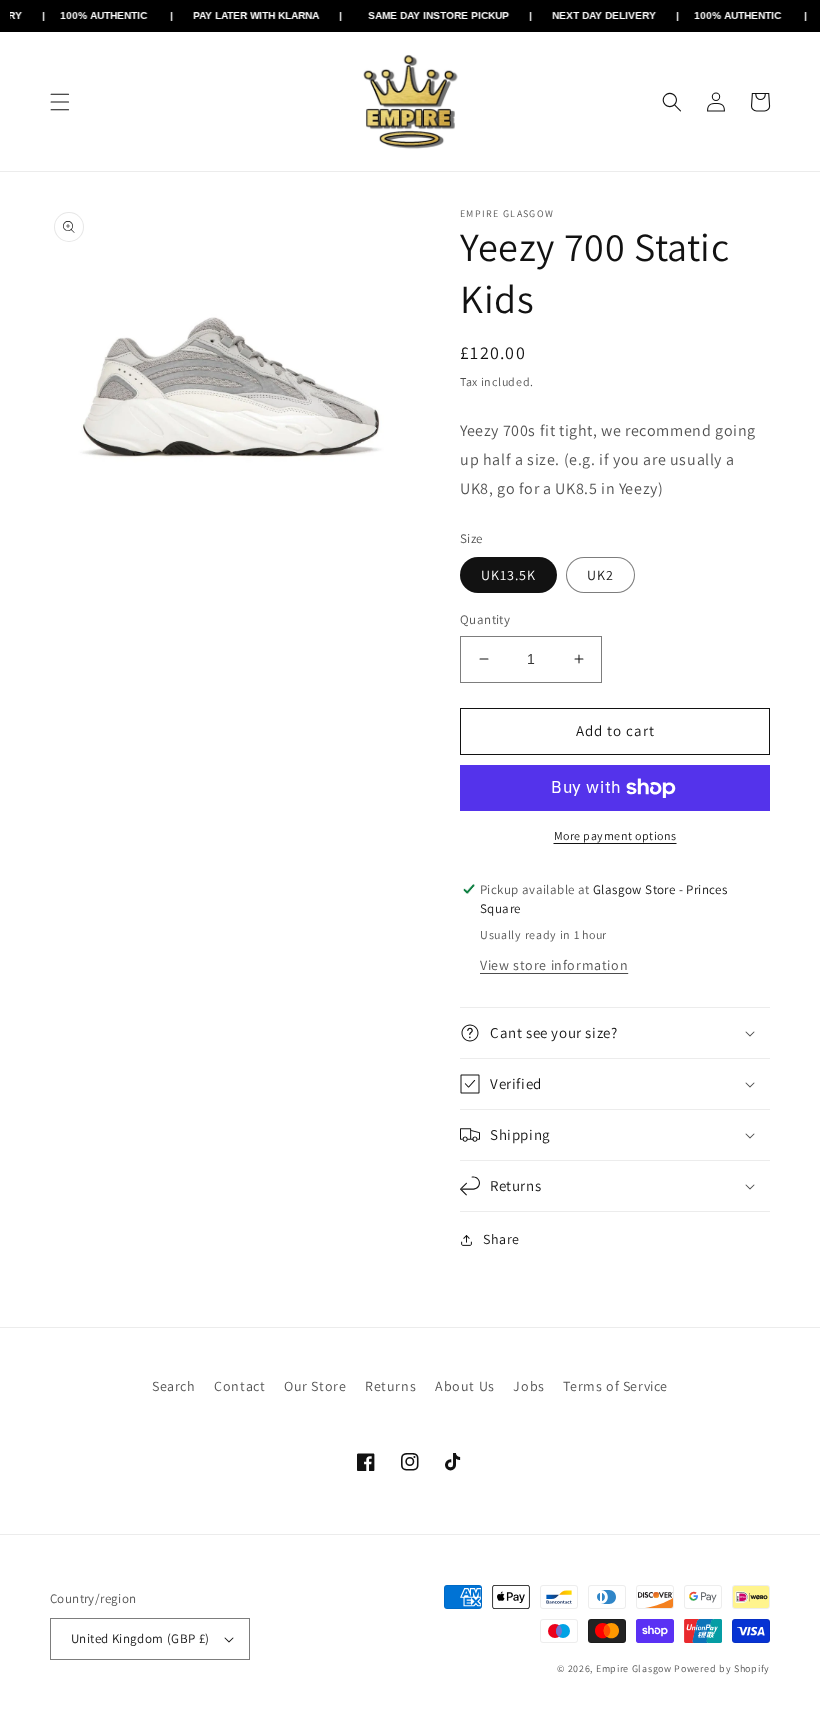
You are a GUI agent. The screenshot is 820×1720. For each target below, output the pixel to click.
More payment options (615, 835)
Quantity (485, 619)
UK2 (600, 575)
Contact (239, 1386)
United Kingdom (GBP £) (140, 1638)
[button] (60, 102)
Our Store (315, 1386)
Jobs (528, 1386)
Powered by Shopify (722, 1668)
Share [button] (501, 1239)
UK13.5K (508, 575)
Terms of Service (615, 1386)
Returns (390, 1386)
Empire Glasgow (634, 1668)
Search (174, 1386)
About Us (465, 1386)
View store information (554, 965)
